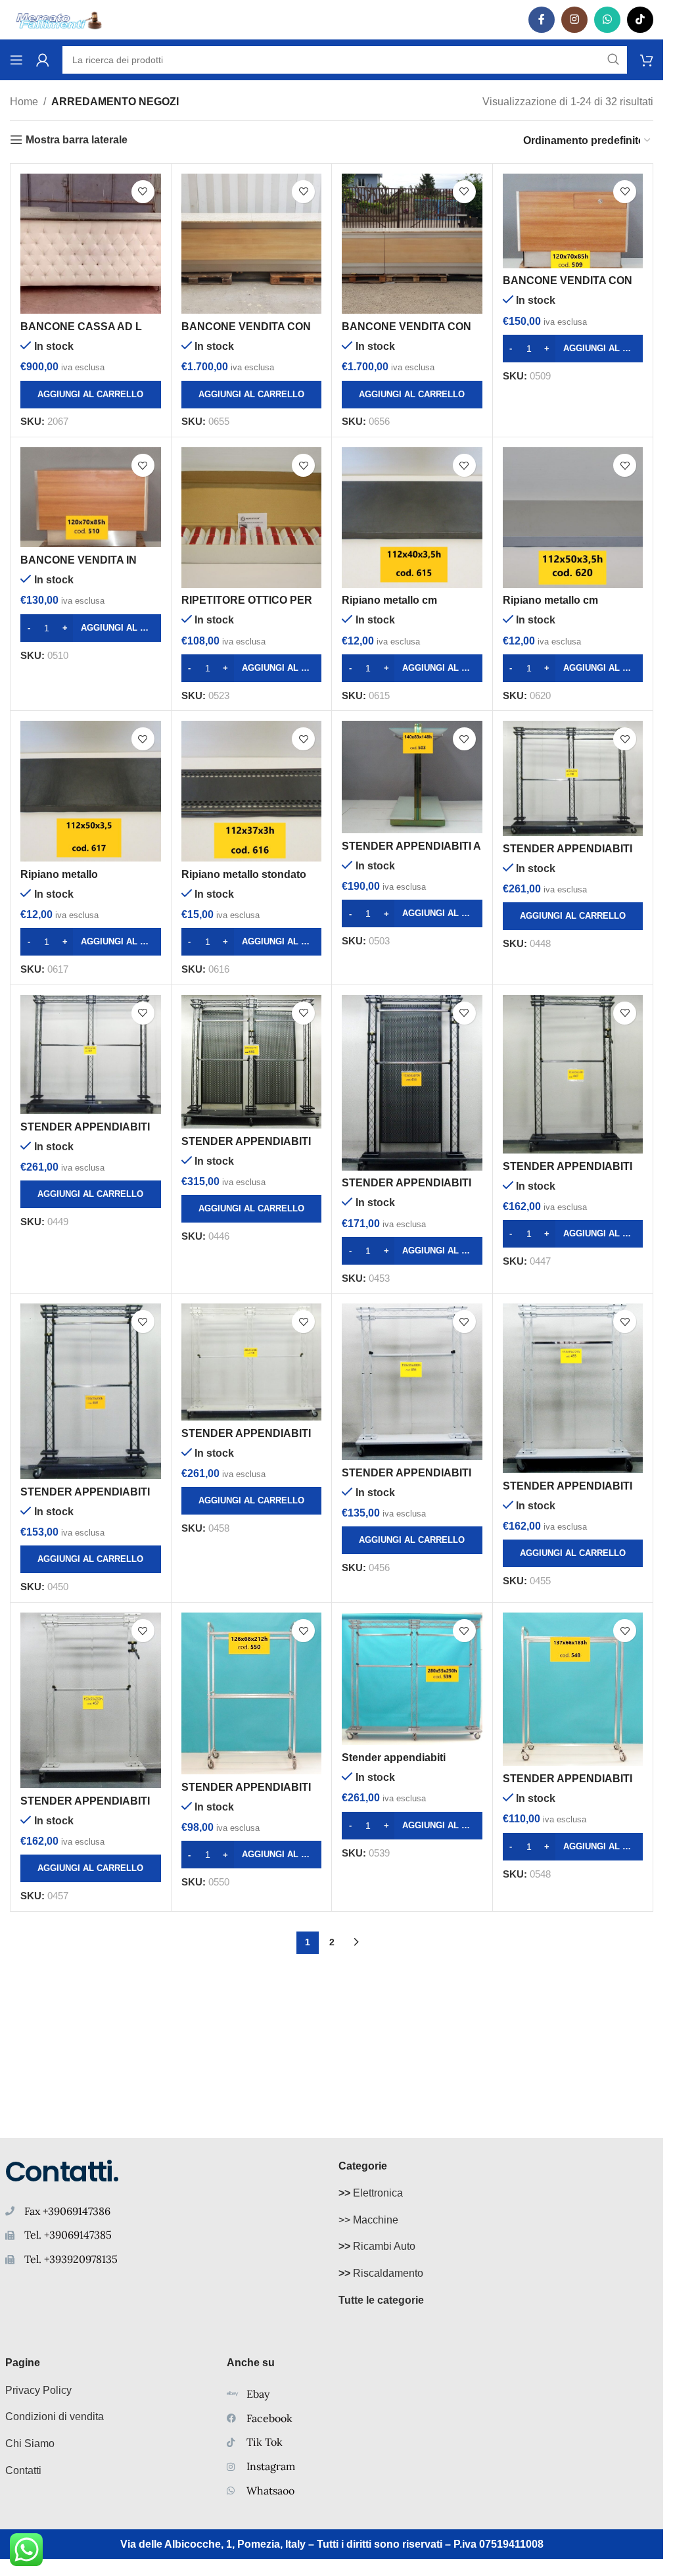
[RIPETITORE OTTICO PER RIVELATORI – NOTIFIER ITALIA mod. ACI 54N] (252, 518)
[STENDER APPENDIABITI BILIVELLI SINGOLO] (412, 1083)
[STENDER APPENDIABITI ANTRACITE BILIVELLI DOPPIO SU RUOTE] (573, 778)
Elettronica (371, 2193)
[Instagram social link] (574, 20)
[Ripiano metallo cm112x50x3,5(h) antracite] (91, 791)
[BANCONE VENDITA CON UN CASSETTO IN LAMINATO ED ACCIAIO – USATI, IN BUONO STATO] (573, 221)
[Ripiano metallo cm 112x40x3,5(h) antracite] (412, 518)
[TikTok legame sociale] (640, 20)
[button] (91, 395)
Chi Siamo (30, 2443)
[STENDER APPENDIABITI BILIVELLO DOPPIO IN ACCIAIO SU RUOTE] (252, 1693)
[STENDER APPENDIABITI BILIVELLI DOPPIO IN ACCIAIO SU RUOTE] (252, 1062)
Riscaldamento (381, 2273)
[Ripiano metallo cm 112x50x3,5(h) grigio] (573, 518)
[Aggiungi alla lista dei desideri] (143, 192)
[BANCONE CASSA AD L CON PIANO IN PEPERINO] (91, 244)
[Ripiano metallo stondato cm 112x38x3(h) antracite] (252, 791)
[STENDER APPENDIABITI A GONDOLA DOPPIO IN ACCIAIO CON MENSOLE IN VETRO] (412, 777)
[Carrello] (647, 60)
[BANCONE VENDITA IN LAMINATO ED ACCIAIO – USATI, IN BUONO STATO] (91, 497)
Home (24, 102)
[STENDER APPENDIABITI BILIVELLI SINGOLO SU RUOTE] (573, 1074)
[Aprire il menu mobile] (16, 60)
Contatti (23, 2470)
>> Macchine (368, 2220)
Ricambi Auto (377, 2246)
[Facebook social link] (542, 20)
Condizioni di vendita (55, 2417)
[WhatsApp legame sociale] (607, 20)
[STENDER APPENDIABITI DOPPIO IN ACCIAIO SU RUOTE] (573, 1689)
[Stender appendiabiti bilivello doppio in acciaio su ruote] (412, 1679)
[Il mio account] (43, 60)
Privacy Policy (38, 2390)
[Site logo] (59, 19)
